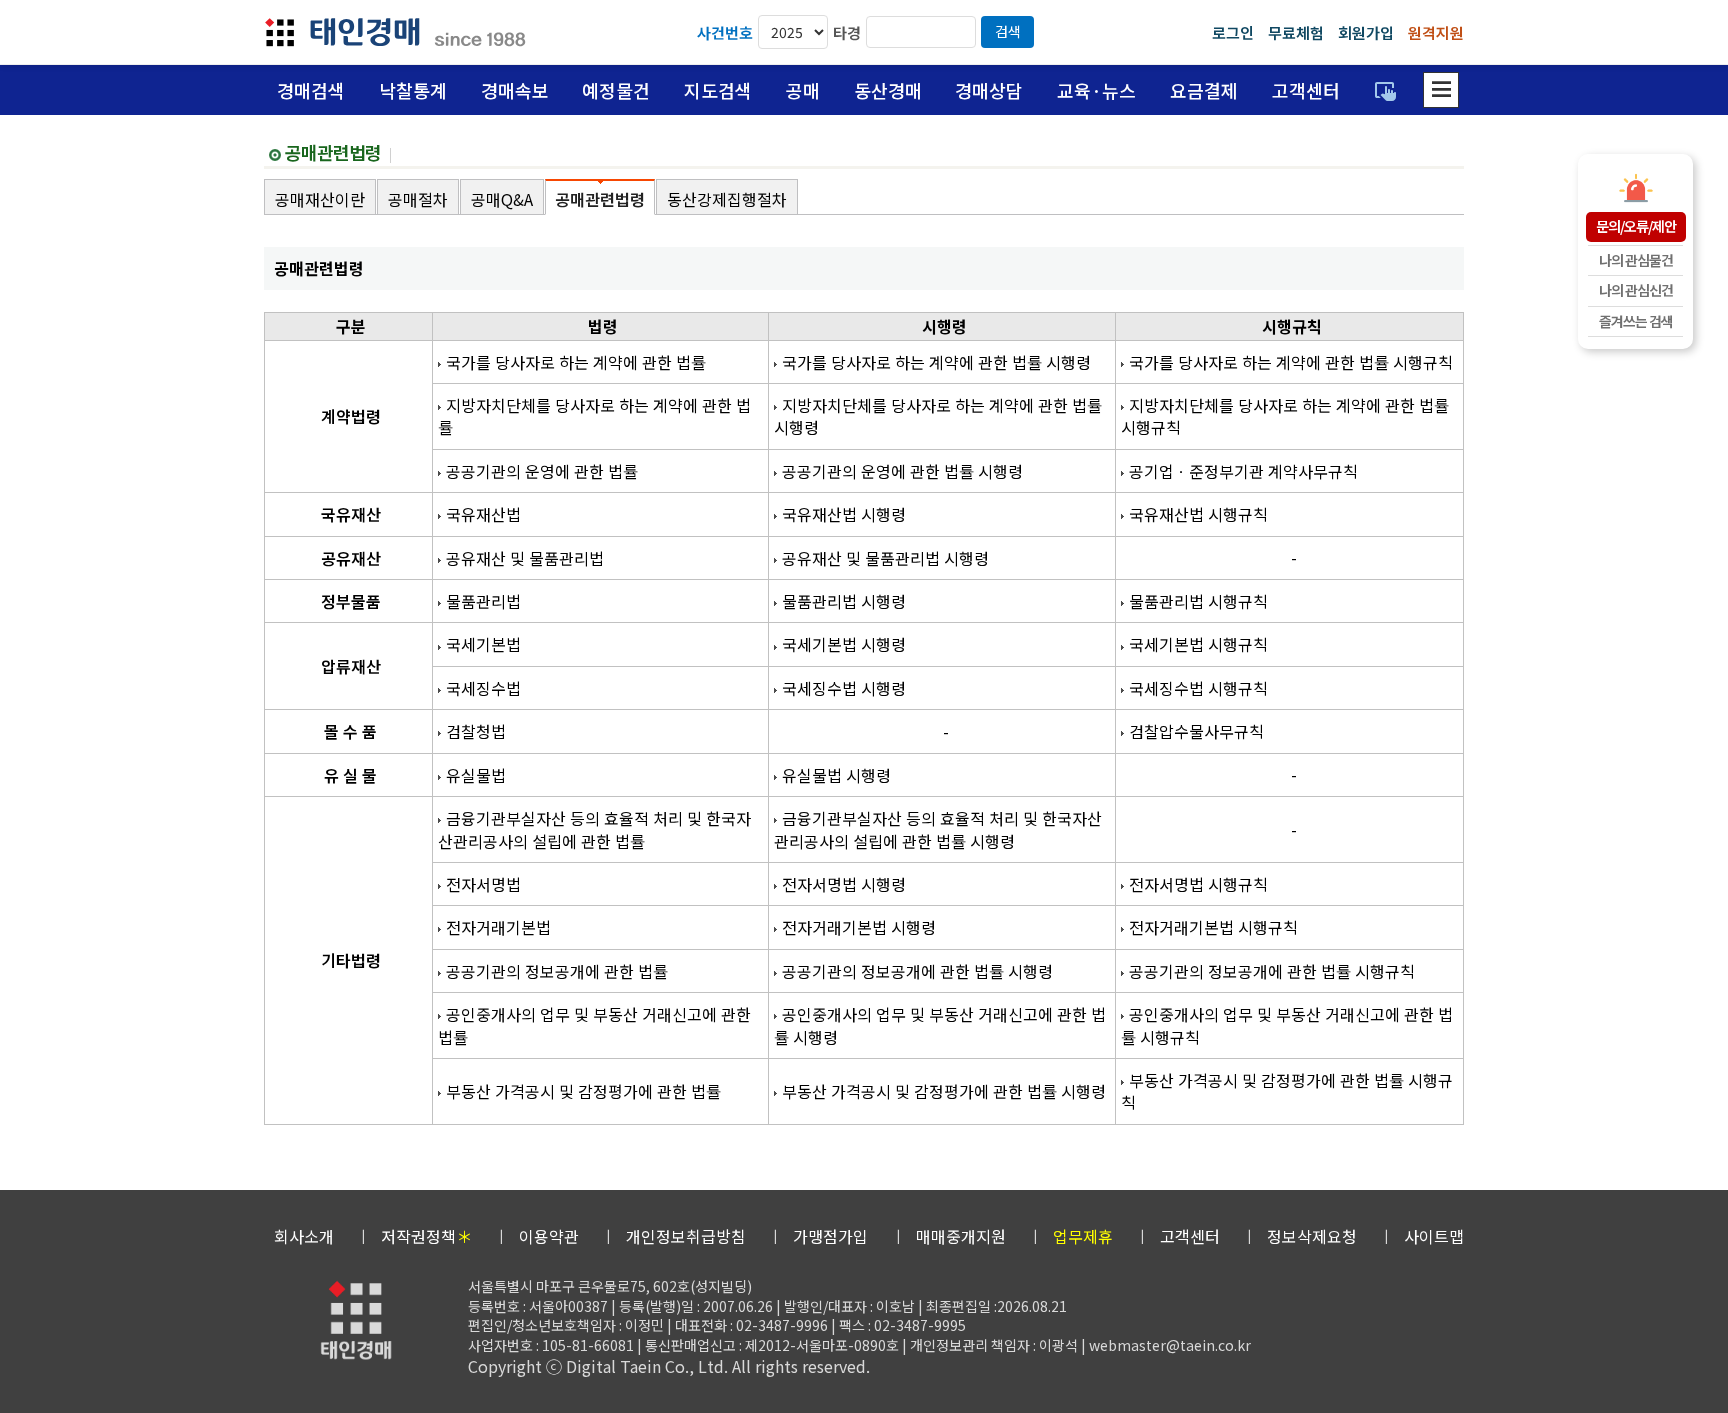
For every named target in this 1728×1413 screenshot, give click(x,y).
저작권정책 (426, 1236)
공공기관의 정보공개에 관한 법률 (557, 971)
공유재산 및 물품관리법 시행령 (885, 558)
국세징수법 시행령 (844, 688)
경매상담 (989, 90)
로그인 (1233, 32)
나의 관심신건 (1636, 290)
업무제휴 (1083, 1236)
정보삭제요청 (1312, 1236)
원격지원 (1436, 32)
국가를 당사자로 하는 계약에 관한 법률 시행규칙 (1291, 362)
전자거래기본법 (498, 927)
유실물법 (476, 775)
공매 (803, 90)
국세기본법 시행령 (844, 644)
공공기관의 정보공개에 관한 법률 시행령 (917, 971)
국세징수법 (483, 688)
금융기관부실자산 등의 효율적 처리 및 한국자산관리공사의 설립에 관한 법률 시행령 (938, 829)
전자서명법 (483, 884)
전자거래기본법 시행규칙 (1213, 927)
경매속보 (515, 90)
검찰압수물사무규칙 (1196, 731)
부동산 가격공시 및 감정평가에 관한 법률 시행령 (944, 1091)
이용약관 (549, 1236)
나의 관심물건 (1636, 260)
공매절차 (418, 199)
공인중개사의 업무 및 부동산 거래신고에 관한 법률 (594, 1025)
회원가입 (1366, 32)
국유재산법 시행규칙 (1198, 514)
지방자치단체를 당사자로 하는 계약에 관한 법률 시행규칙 (1285, 416)
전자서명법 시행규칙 (1198, 884)
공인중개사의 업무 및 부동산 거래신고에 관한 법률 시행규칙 (1287, 1025)
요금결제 (1204, 90)
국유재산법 (483, 514)
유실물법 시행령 (836, 775)
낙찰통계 (413, 90)
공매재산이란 (320, 199)
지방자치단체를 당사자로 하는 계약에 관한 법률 (594, 416)
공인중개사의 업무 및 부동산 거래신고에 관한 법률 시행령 (940, 1025)
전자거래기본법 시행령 (859, 927)
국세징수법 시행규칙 (1198, 688)
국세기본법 (483, 644)
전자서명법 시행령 (844, 884)
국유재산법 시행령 (844, 514)
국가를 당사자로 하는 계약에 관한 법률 (576, 362)
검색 (1008, 31)
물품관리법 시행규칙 (1198, 601)
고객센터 (1306, 90)
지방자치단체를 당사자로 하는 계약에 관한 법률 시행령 (938, 416)
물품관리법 (483, 601)
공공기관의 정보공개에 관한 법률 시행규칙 (1272, 971)
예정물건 (616, 90)
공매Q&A (502, 199)
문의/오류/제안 (1636, 226)
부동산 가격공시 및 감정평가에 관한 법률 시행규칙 (1287, 1091)
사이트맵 (1434, 1236)
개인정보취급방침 (686, 1236)
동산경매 (888, 90)
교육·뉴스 (1096, 90)
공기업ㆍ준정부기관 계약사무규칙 (1243, 471)
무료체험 (1296, 32)
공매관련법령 (600, 199)
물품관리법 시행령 (844, 601)
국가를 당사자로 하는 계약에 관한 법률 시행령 (936, 362)
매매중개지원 (961, 1236)
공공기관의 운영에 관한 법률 (542, 471)
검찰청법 (476, 731)
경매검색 (311, 90)
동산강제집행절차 (727, 199)
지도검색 (718, 90)
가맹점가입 (830, 1236)
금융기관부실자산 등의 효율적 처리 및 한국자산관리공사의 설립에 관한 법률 (594, 829)
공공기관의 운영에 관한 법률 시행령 (902, 471)
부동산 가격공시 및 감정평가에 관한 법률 (583, 1091)
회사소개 (304, 1236)
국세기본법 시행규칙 (1198, 644)
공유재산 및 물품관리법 (525, 558)
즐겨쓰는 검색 (1636, 321)
